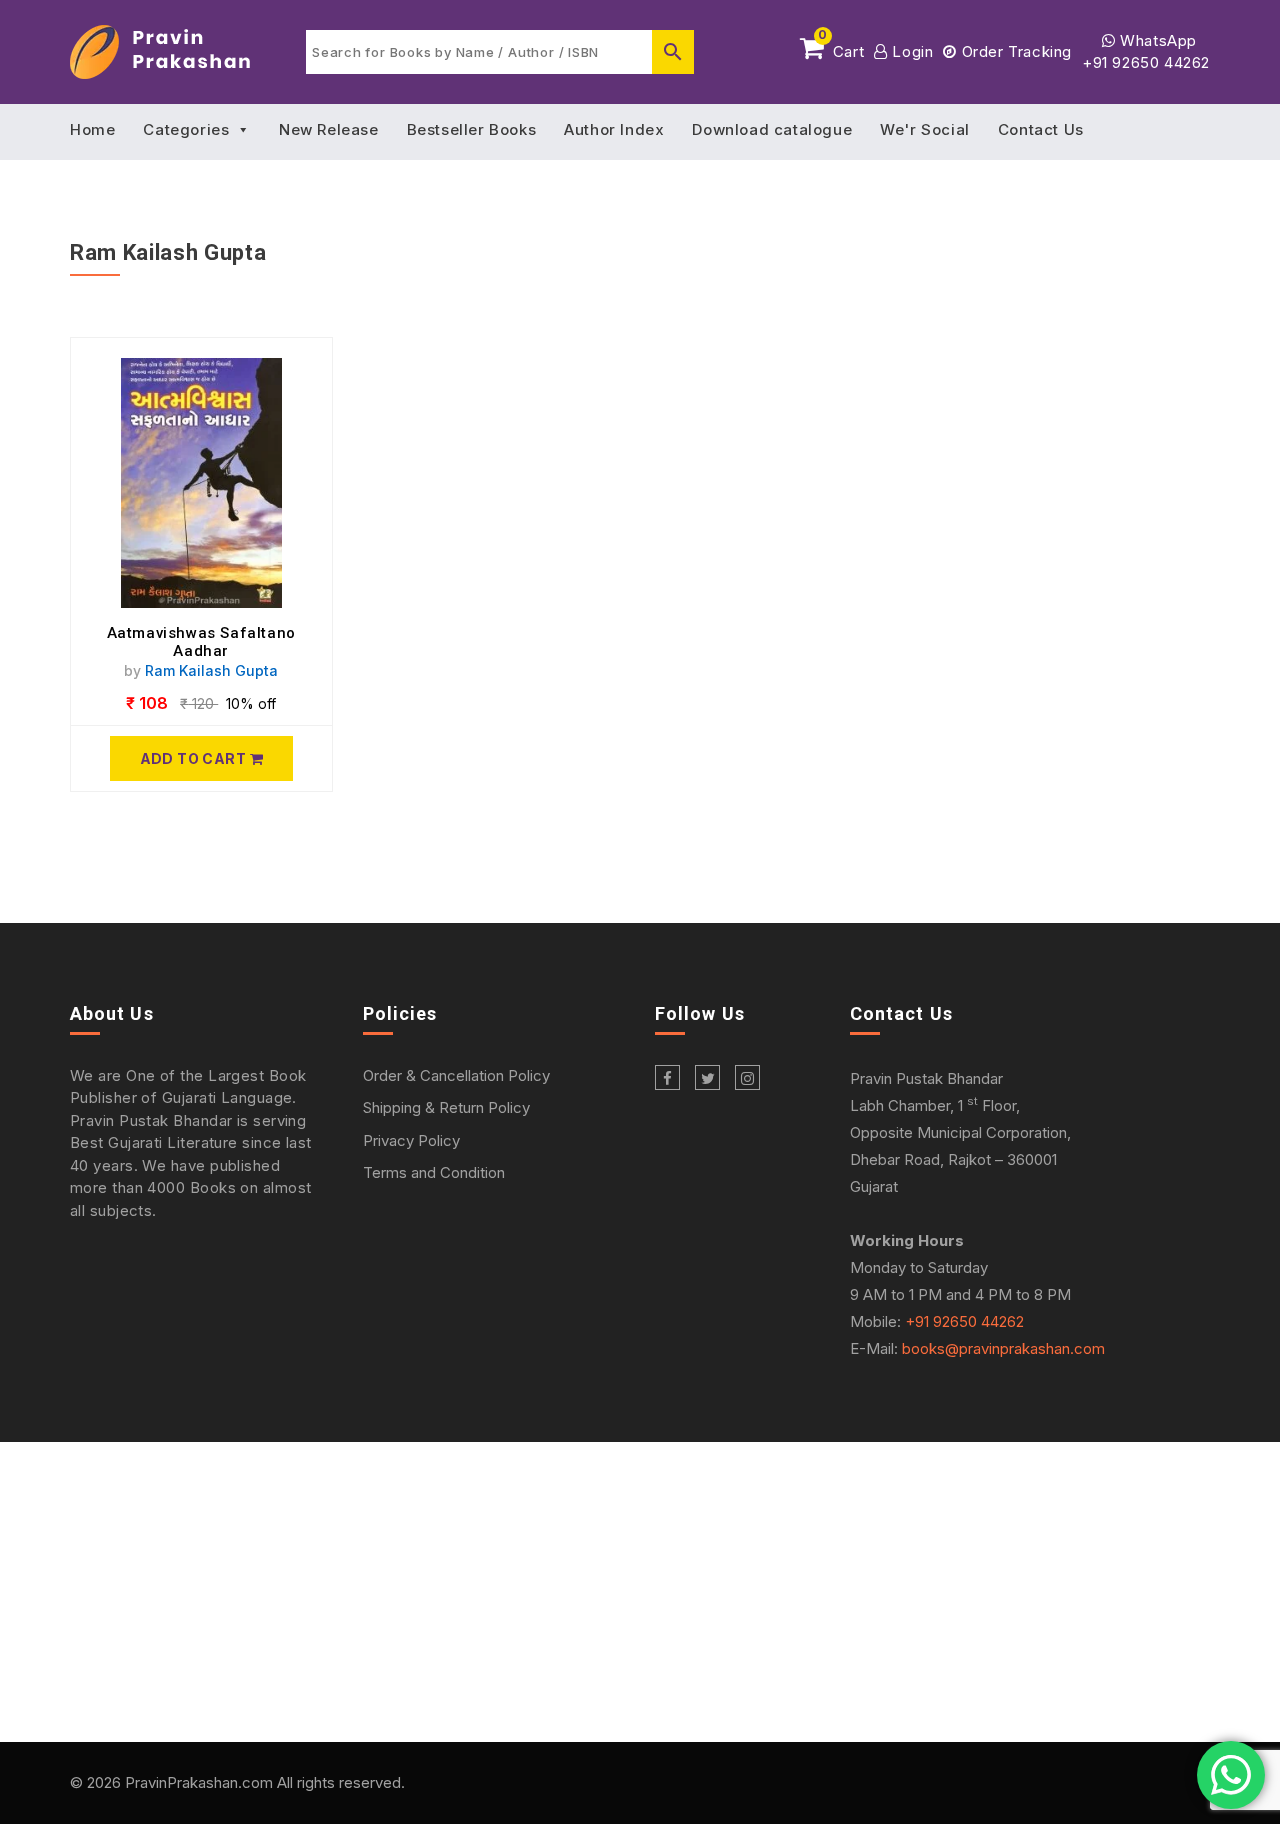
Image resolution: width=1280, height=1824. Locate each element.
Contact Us (1041, 129)
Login (910, 51)
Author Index (614, 129)
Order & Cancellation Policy (456, 1075)
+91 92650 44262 (1146, 62)
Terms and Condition (434, 1172)
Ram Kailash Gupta (211, 670)
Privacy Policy (411, 1140)
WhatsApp (1156, 40)
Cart (841, 48)
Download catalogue (772, 129)
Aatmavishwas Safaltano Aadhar (201, 642)
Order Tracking (1014, 51)
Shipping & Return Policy (446, 1107)
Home (92, 129)
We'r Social (925, 129)
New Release (329, 129)
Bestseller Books (472, 129)
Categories (186, 129)
